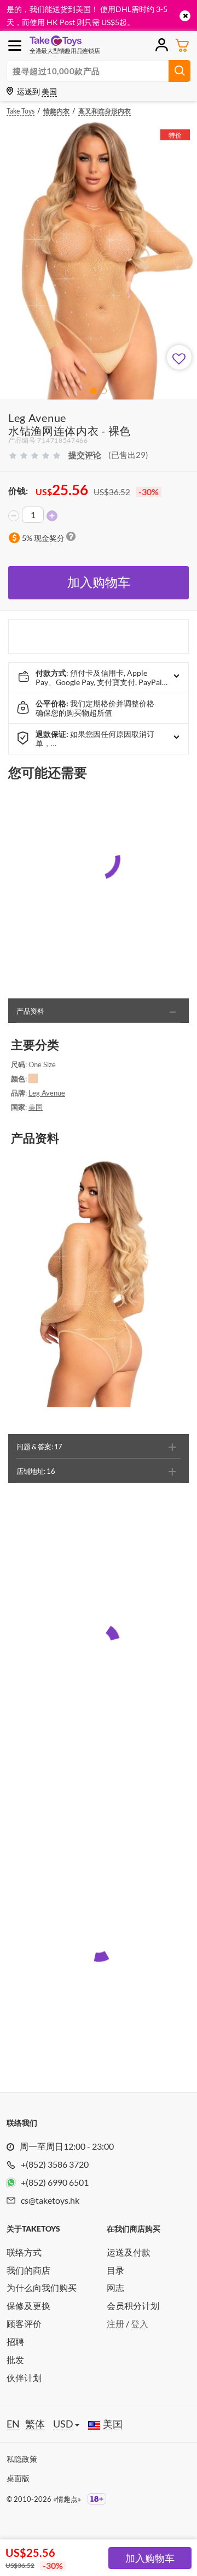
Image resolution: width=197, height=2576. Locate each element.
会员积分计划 (133, 2306)
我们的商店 (28, 2270)
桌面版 (18, 2478)
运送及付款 (129, 2252)
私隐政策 (22, 2459)
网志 (115, 2288)
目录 (115, 2270)
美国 (36, 1107)
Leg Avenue (47, 1093)
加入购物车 (99, 582)
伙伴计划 (24, 2378)
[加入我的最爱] (179, 357)
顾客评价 (24, 2324)
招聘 (15, 2342)
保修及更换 (28, 2306)
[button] (94, 391)
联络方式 (24, 2252)
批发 (15, 2360)
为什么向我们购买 (42, 2288)
